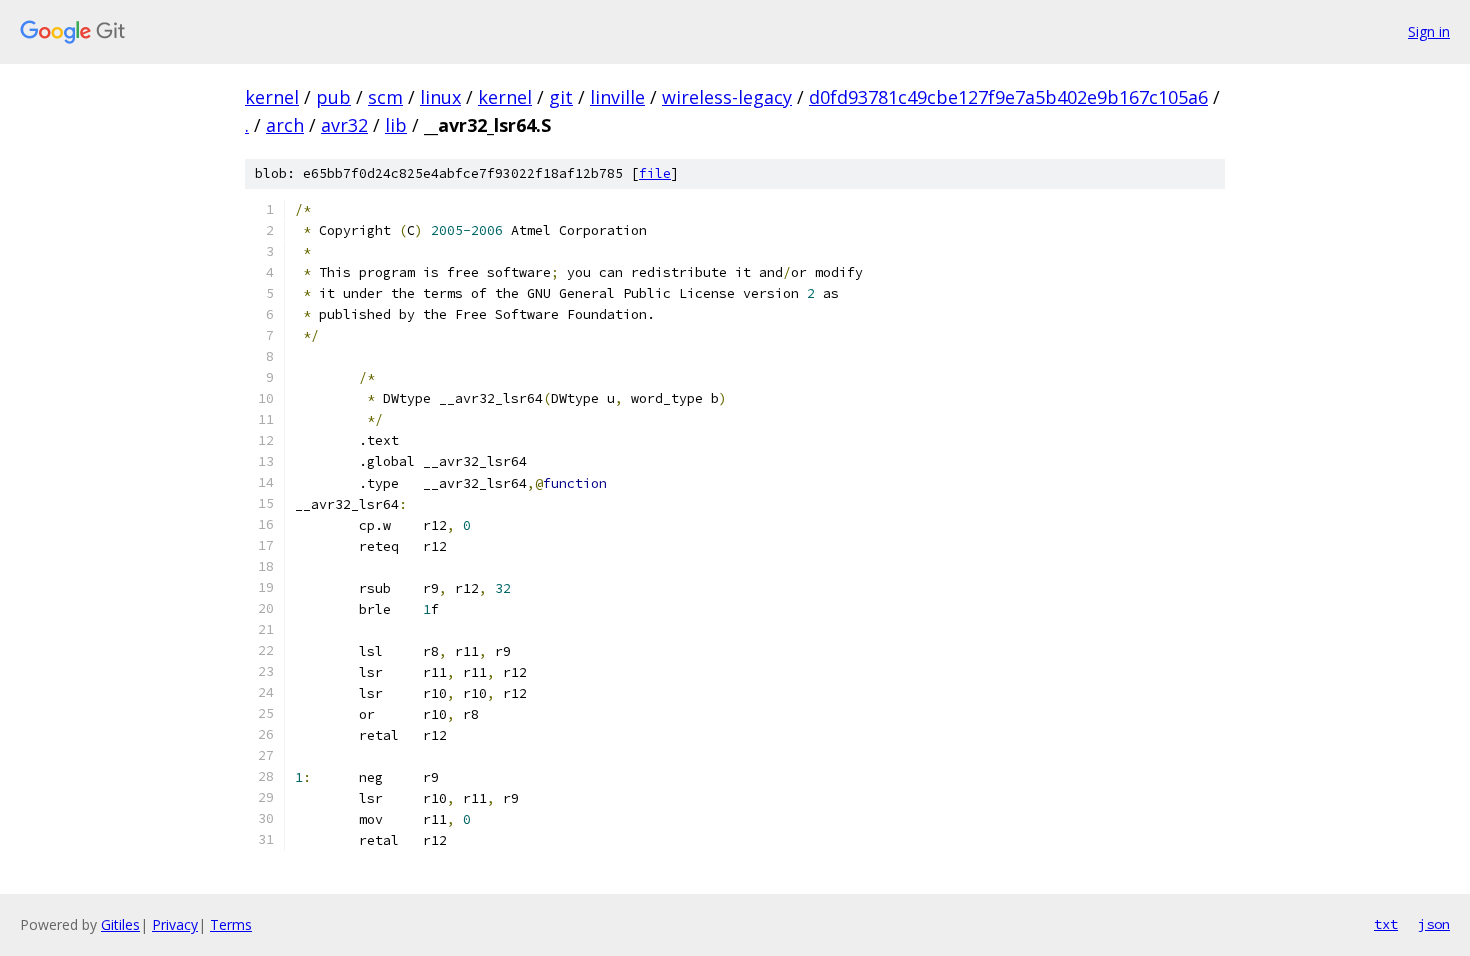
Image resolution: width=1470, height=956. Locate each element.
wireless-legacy (727, 97)
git (561, 97)
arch (285, 125)
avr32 (344, 125)
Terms (231, 924)
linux (440, 97)
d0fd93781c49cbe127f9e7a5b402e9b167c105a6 (1008, 97)
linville (617, 97)
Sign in (1429, 31)
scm (385, 97)
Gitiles (120, 924)
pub (333, 97)
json (1434, 924)
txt (1386, 924)
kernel (272, 97)
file (655, 173)
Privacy (175, 924)
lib (396, 125)
